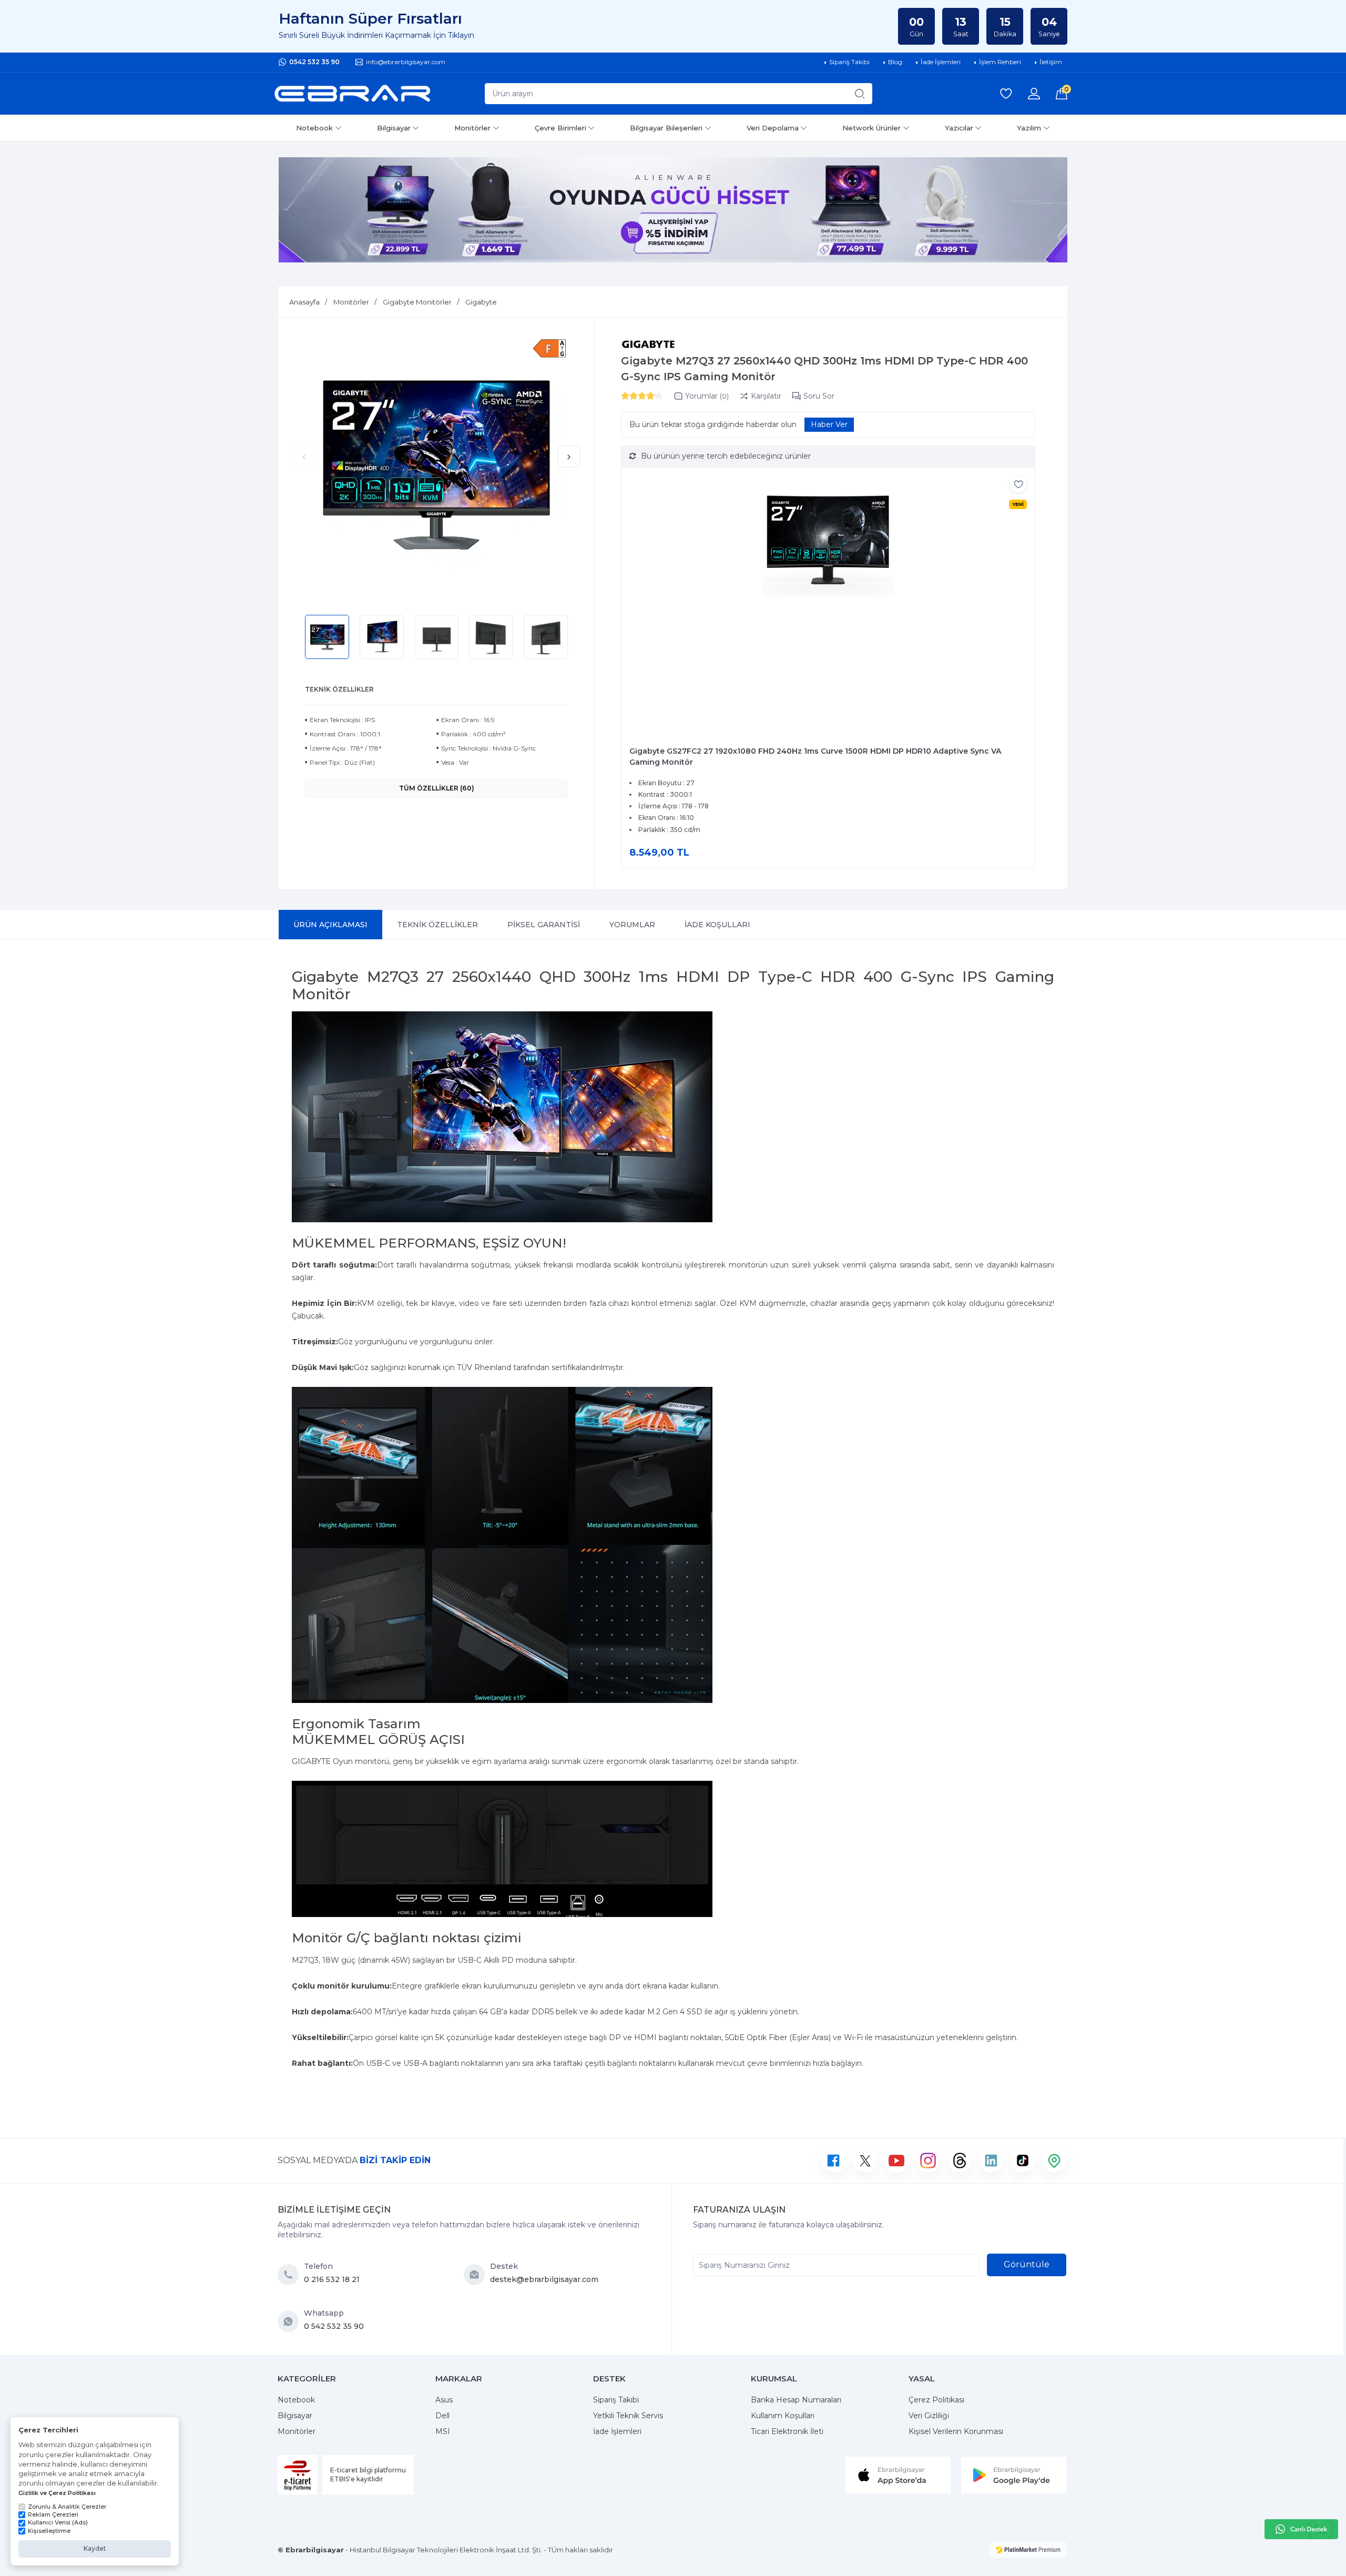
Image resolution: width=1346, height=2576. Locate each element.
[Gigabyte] (649, 344)
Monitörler (472, 128)
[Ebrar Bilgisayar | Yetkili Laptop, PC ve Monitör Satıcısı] (352, 94)
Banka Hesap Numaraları (796, 2400)
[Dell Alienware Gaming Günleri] (673, 210)
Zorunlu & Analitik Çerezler (67, 2507)
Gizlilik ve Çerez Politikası (57, 2493)
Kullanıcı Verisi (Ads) (58, 2522)
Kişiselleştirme (49, 2531)
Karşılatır (766, 396)
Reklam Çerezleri (53, 2514)
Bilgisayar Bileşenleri (666, 128)
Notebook (314, 128)
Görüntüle (1027, 2264)
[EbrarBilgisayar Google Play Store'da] (1014, 2474)
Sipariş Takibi (616, 2400)
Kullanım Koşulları (783, 2416)
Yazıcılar (959, 128)
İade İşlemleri (617, 2431)
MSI (443, 2431)
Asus (444, 2400)
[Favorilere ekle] (1018, 484)
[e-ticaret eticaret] (1028, 2550)
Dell (442, 2416)
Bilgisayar (394, 128)
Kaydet (95, 2548)
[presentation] (304, 457)
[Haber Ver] (829, 425)
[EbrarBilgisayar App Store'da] (898, 2474)
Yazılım (1029, 128)
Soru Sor (819, 396)
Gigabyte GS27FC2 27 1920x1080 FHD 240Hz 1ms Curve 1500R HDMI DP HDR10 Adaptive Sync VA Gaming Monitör (815, 757)
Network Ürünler (871, 128)
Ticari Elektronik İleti (787, 2431)
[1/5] (625, 395)
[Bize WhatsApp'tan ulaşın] (291, 2321)
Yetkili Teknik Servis (628, 2416)
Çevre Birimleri (560, 128)
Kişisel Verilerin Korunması (956, 2431)
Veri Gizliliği (929, 2416)
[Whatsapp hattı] (1301, 2529)
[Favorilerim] (1006, 94)
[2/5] (629, 395)
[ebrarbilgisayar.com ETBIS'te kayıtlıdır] (297, 2475)
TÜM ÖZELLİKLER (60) (437, 788)
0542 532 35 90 (314, 62)
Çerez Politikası (936, 2400)
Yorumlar (707, 396)
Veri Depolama (773, 128)
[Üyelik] (1034, 94)
